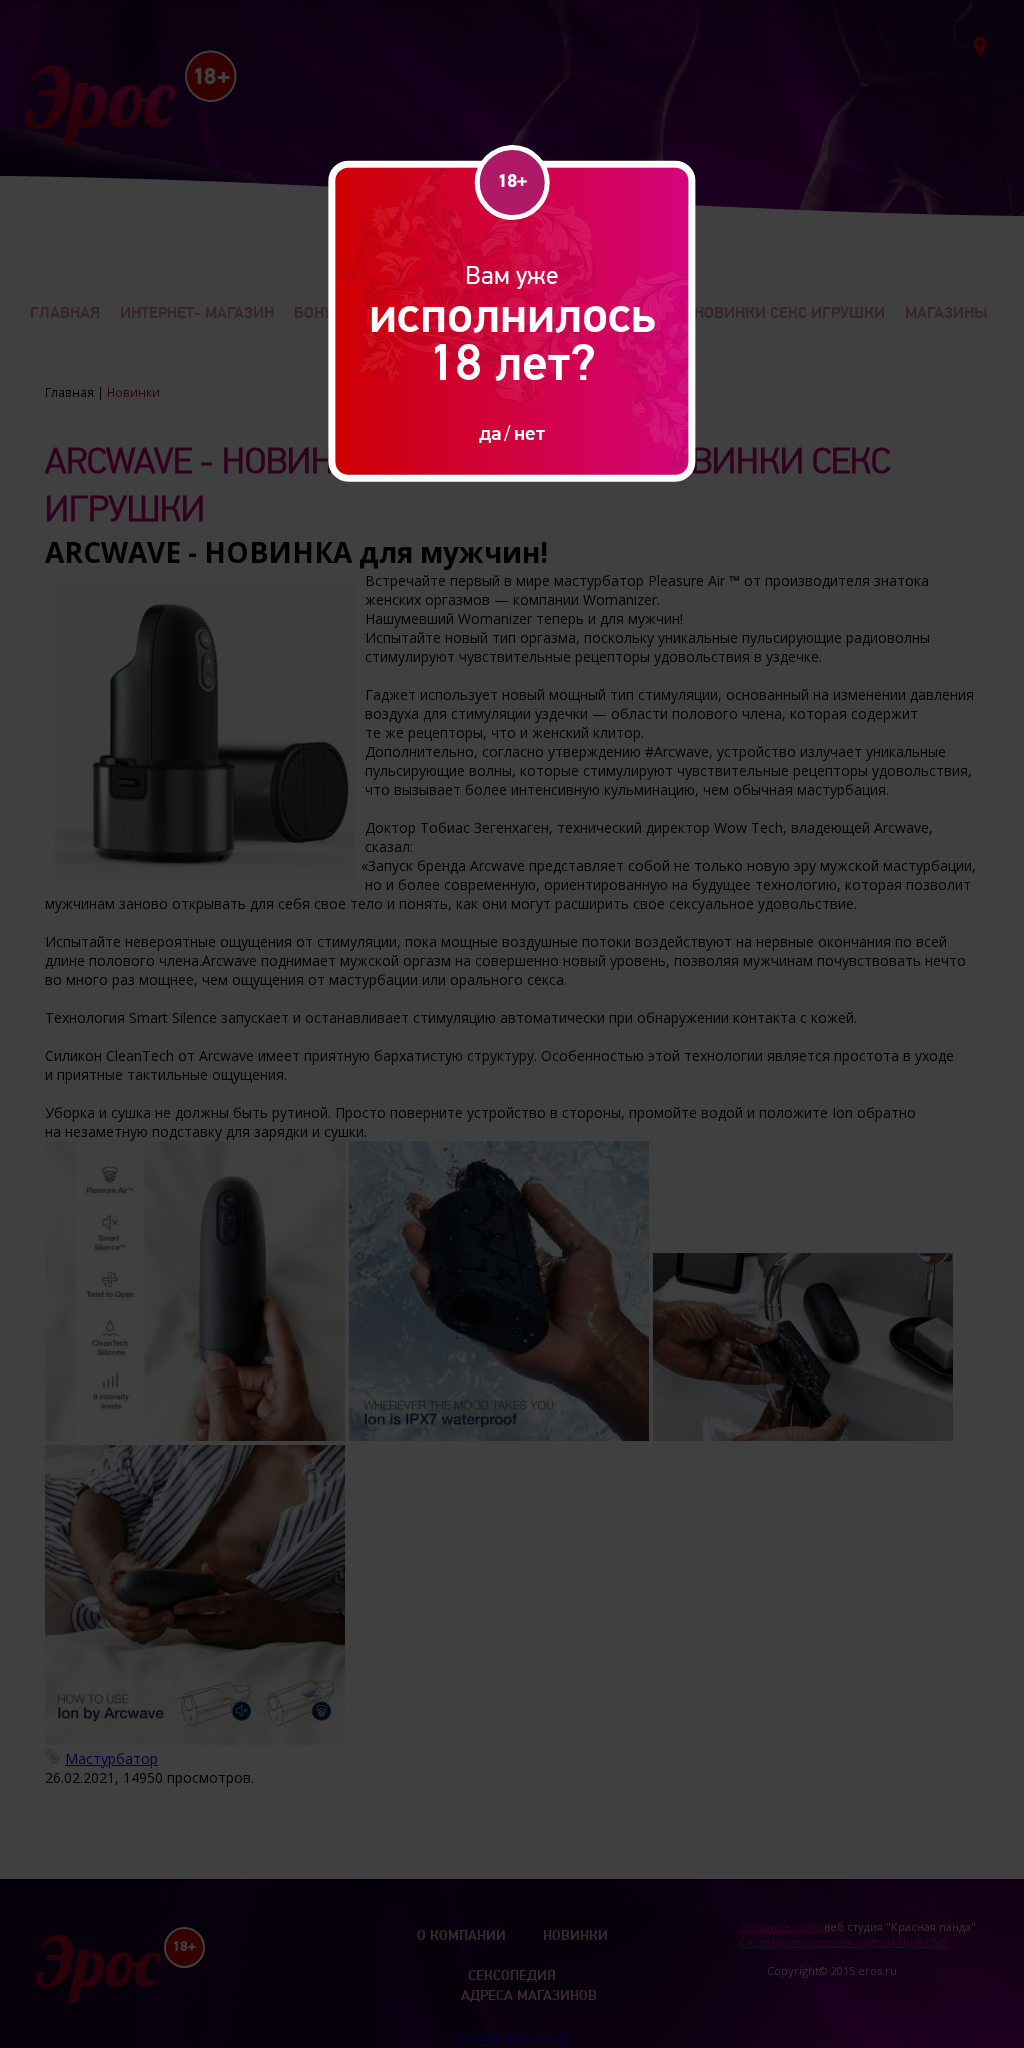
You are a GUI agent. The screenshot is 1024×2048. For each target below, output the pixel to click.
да (490, 432)
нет (529, 432)
